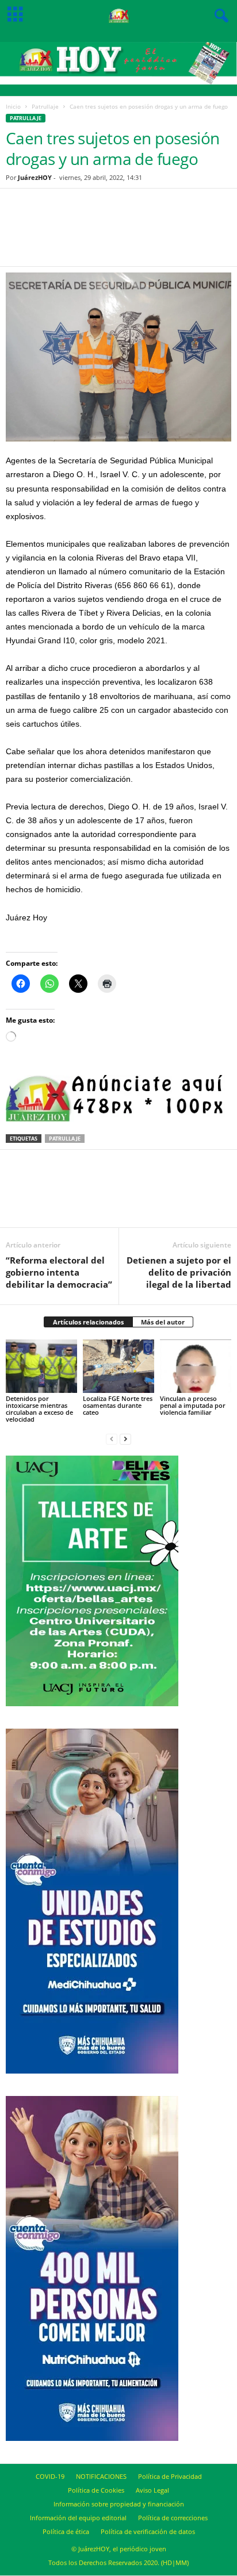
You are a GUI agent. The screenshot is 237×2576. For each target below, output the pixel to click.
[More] (171, 235)
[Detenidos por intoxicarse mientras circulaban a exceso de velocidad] (41, 1366)
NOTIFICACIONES (101, 2476)
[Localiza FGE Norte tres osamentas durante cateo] (118, 1366)
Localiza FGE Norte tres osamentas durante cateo (118, 1405)
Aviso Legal (152, 2490)
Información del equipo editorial (78, 2518)
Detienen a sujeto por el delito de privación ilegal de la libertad (179, 1272)
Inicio (13, 106)
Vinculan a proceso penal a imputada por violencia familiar (193, 1405)
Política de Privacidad (170, 2476)
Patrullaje (45, 106)
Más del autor (163, 1322)
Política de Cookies (96, 2490)
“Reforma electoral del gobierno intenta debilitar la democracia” (59, 1272)
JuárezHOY (35, 177)
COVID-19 (50, 2476)
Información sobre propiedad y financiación (119, 2504)
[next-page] (125, 1439)
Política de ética (66, 2531)
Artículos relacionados (88, 1322)
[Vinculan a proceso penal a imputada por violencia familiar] (196, 1366)
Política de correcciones (173, 2518)
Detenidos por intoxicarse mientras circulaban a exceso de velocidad (39, 1409)
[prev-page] (112, 1439)
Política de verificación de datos (148, 2531)
